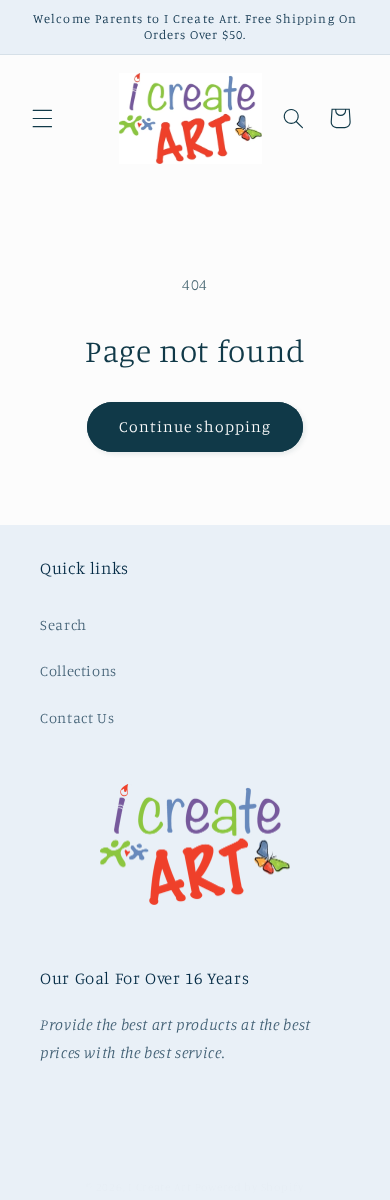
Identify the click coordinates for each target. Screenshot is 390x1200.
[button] (42, 118)
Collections (78, 670)
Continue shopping (195, 426)
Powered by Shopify (249, 1187)
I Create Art (161, 1187)
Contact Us (77, 717)
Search (63, 624)
